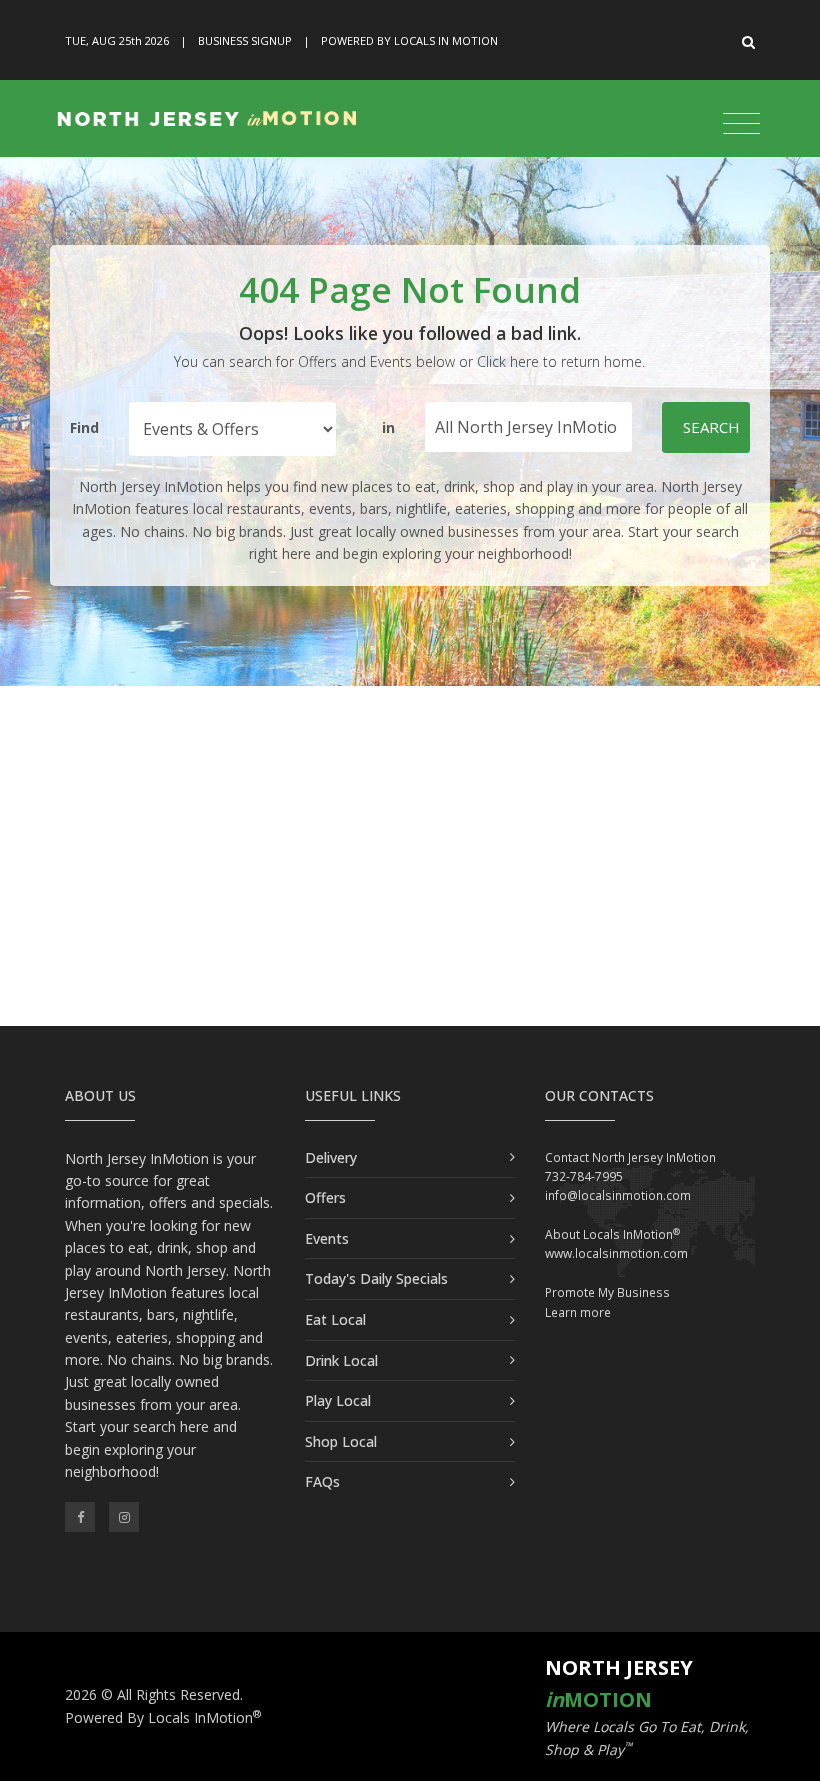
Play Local (338, 1400)
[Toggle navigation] (741, 124)
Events (327, 1238)
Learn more (578, 1312)
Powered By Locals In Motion (409, 40)
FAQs (322, 1481)
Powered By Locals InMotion (163, 1717)
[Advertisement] (410, 856)
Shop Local (341, 1441)
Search (711, 427)
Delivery (331, 1157)
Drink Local (341, 1360)
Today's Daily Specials (376, 1278)
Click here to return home (559, 361)
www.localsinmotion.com (616, 1253)
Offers (325, 1197)
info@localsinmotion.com (618, 1195)
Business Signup (245, 40)
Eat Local (335, 1319)
